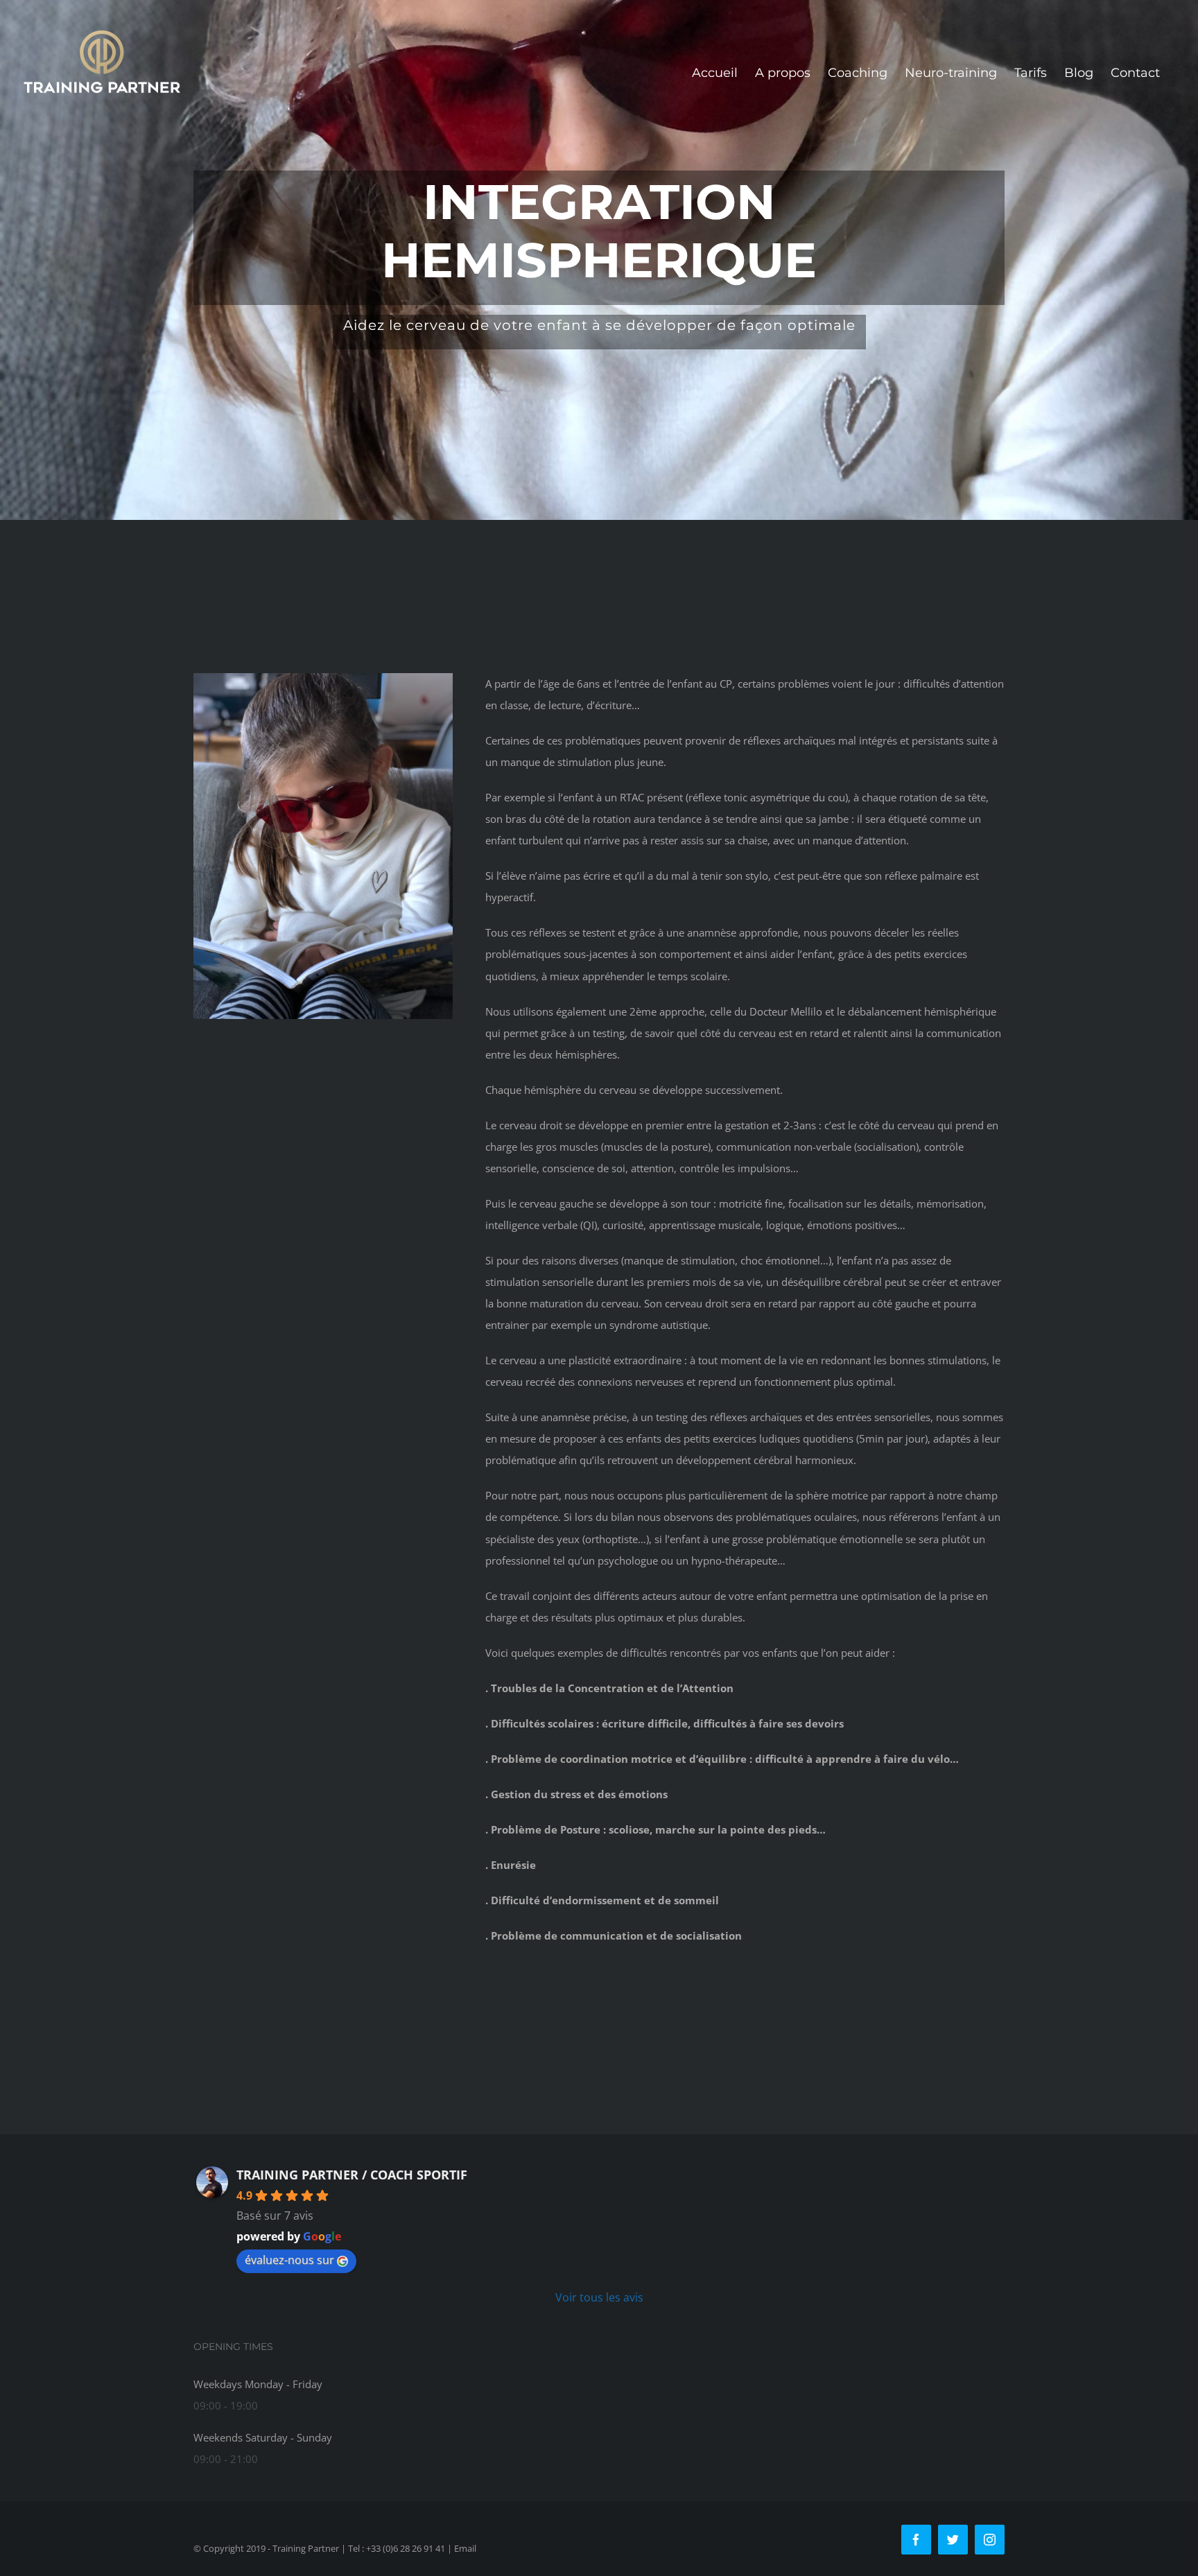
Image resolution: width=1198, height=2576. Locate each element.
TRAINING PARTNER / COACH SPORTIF (352, 2175)
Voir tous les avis (599, 2297)
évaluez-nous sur (289, 2260)
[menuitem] (715, 73)
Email (465, 2548)
